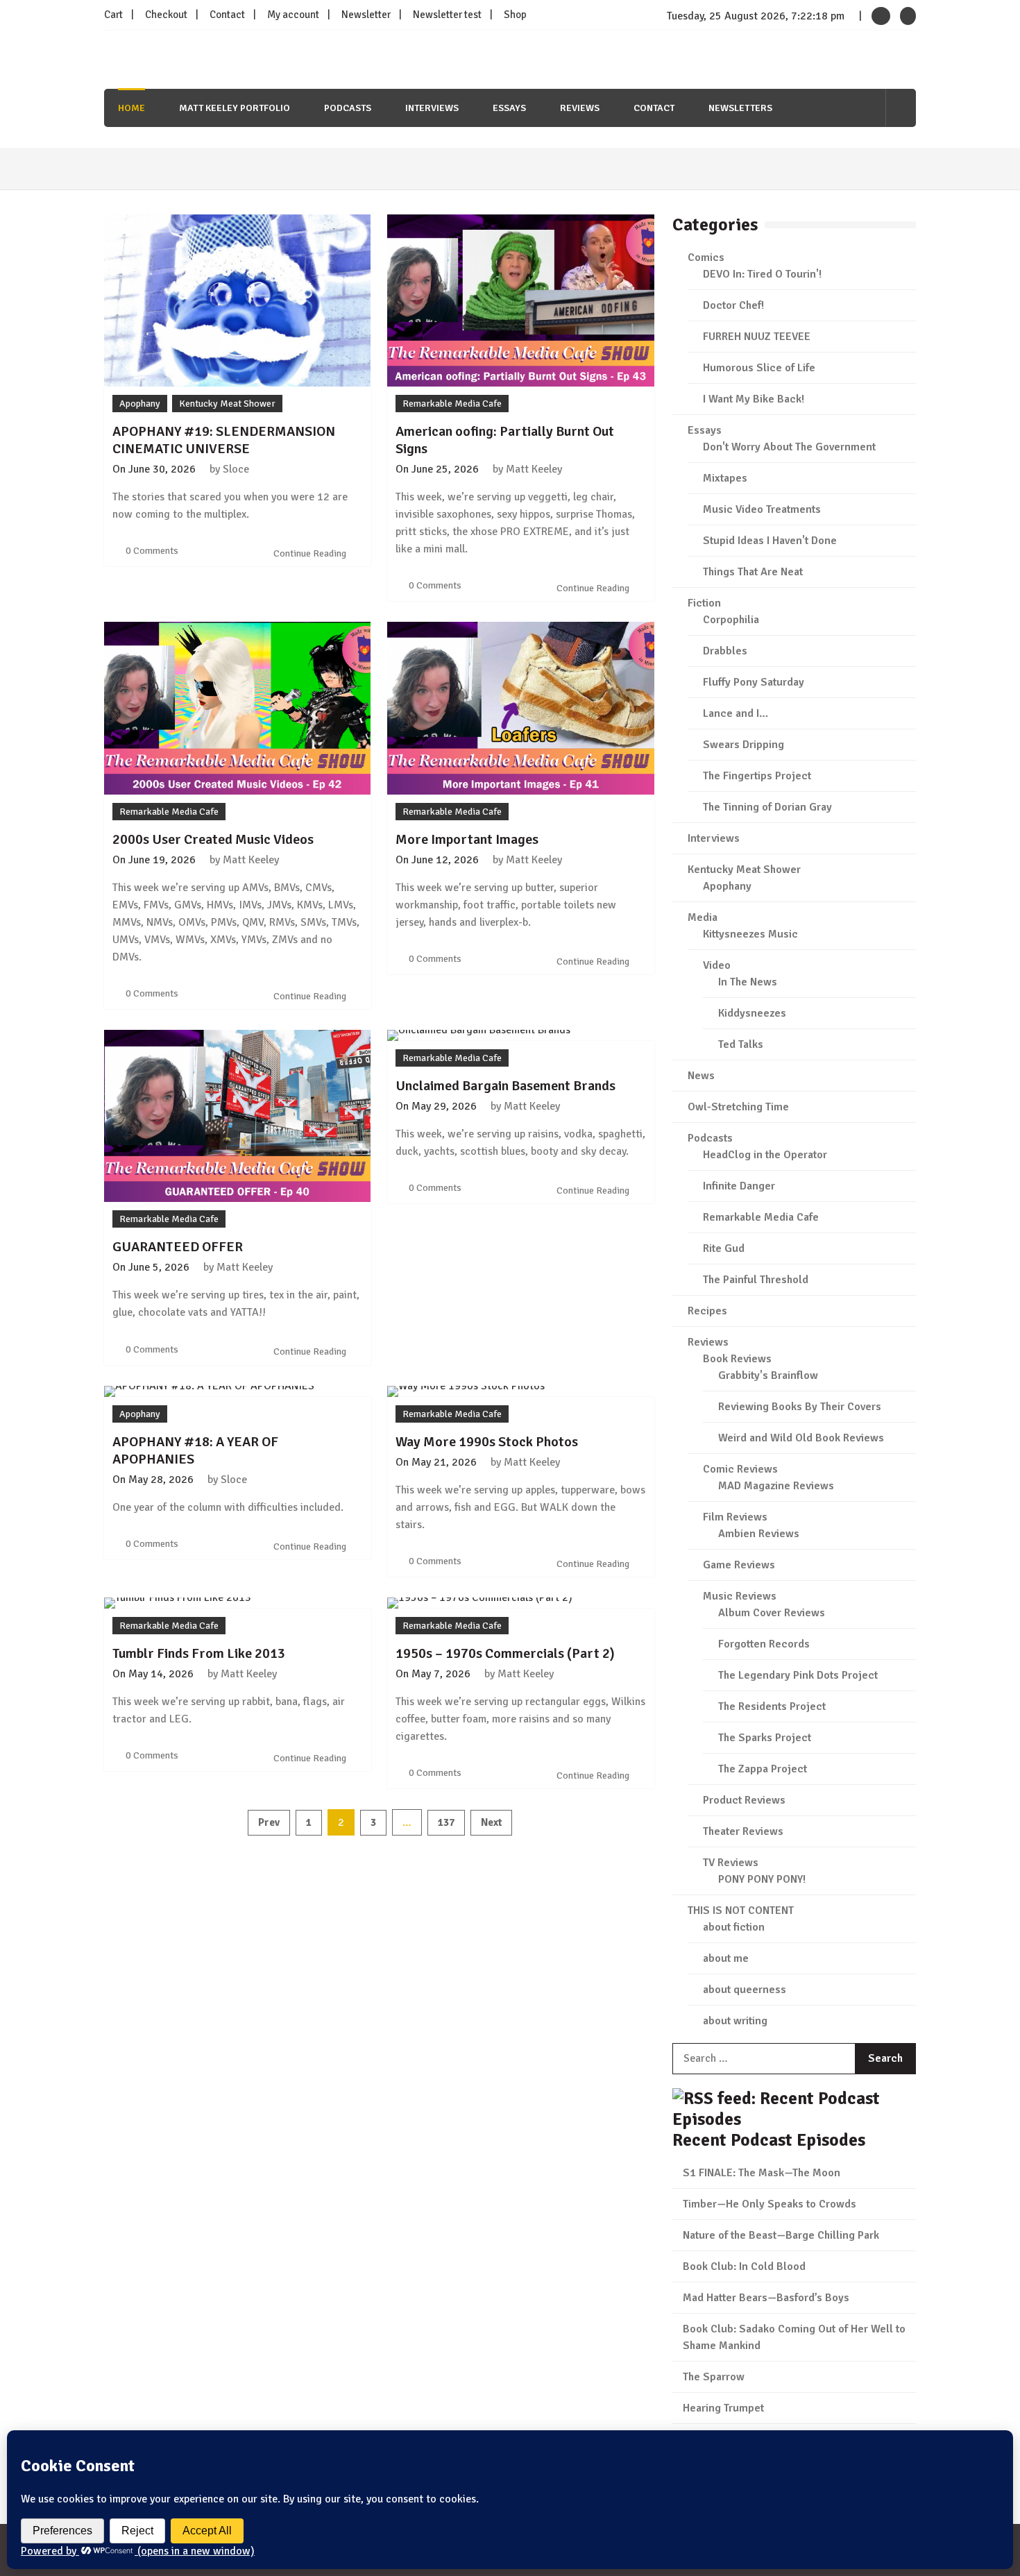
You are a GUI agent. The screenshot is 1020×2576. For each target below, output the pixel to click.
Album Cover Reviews (772, 1613)
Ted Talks (741, 1044)
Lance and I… (736, 713)
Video (717, 965)
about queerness (745, 1990)
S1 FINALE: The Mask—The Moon (762, 2173)
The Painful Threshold (756, 1280)
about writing (735, 2021)
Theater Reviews (743, 1831)
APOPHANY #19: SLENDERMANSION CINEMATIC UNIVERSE (224, 440)
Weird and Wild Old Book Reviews (801, 1438)
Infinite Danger (739, 1186)
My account (293, 15)
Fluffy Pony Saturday (754, 682)
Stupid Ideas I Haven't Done (770, 541)
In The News (748, 982)
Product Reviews (744, 1800)
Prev (269, 1822)
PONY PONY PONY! (762, 1879)
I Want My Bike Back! (754, 399)
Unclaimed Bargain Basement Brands (505, 1086)
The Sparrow (714, 2377)
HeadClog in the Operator (765, 1155)
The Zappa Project (763, 1769)
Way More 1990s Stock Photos (487, 1442)
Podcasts (348, 108)
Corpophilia (731, 620)
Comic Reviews (740, 1469)
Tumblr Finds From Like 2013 (199, 1653)
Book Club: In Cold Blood (744, 2266)
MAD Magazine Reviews (776, 1486)
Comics (706, 257)
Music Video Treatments (762, 509)
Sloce (236, 469)
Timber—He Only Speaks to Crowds (770, 2204)
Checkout (166, 15)
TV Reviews (731, 1863)
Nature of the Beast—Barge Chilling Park (781, 2235)
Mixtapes (725, 478)
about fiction (734, 1927)
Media (703, 917)
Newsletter (366, 15)
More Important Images (467, 839)
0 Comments (152, 551)
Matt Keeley (534, 469)
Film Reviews (735, 1517)
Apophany (140, 404)
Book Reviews (737, 1359)
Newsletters (740, 108)
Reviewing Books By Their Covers (800, 1407)
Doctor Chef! (733, 305)
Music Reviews (740, 1596)
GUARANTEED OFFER (178, 1247)
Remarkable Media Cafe (452, 404)
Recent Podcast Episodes (769, 2140)
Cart (113, 15)
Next (491, 1822)
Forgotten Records (764, 1644)
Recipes (707, 1311)
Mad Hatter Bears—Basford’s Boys (766, 2298)
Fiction (704, 603)
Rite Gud (724, 1248)
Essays (509, 108)
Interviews (432, 108)
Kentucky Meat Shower (227, 404)
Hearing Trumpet (723, 2408)
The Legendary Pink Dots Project (798, 1675)
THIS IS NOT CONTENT (741, 1910)
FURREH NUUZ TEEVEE (757, 337)
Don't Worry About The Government (789, 447)
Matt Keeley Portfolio (235, 108)
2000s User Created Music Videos (213, 839)
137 (446, 1822)
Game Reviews (739, 1565)
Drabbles (725, 651)
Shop (515, 15)
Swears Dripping (743, 745)
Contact (227, 15)
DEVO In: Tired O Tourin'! (762, 274)
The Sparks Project (765, 1738)
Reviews (580, 108)
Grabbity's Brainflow (768, 1375)
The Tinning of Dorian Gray (767, 807)
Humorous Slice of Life (759, 368)
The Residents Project (772, 1706)
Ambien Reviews (759, 1534)
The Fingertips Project (757, 776)
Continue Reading (311, 553)
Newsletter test (447, 15)
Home (131, 108)
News (701, 1076)
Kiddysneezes (752, 1013)
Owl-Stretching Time (738, 1107)
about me (726, 1958)
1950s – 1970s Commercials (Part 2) (505, 1653)
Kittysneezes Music (750, 934)
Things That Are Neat (753, 572)
